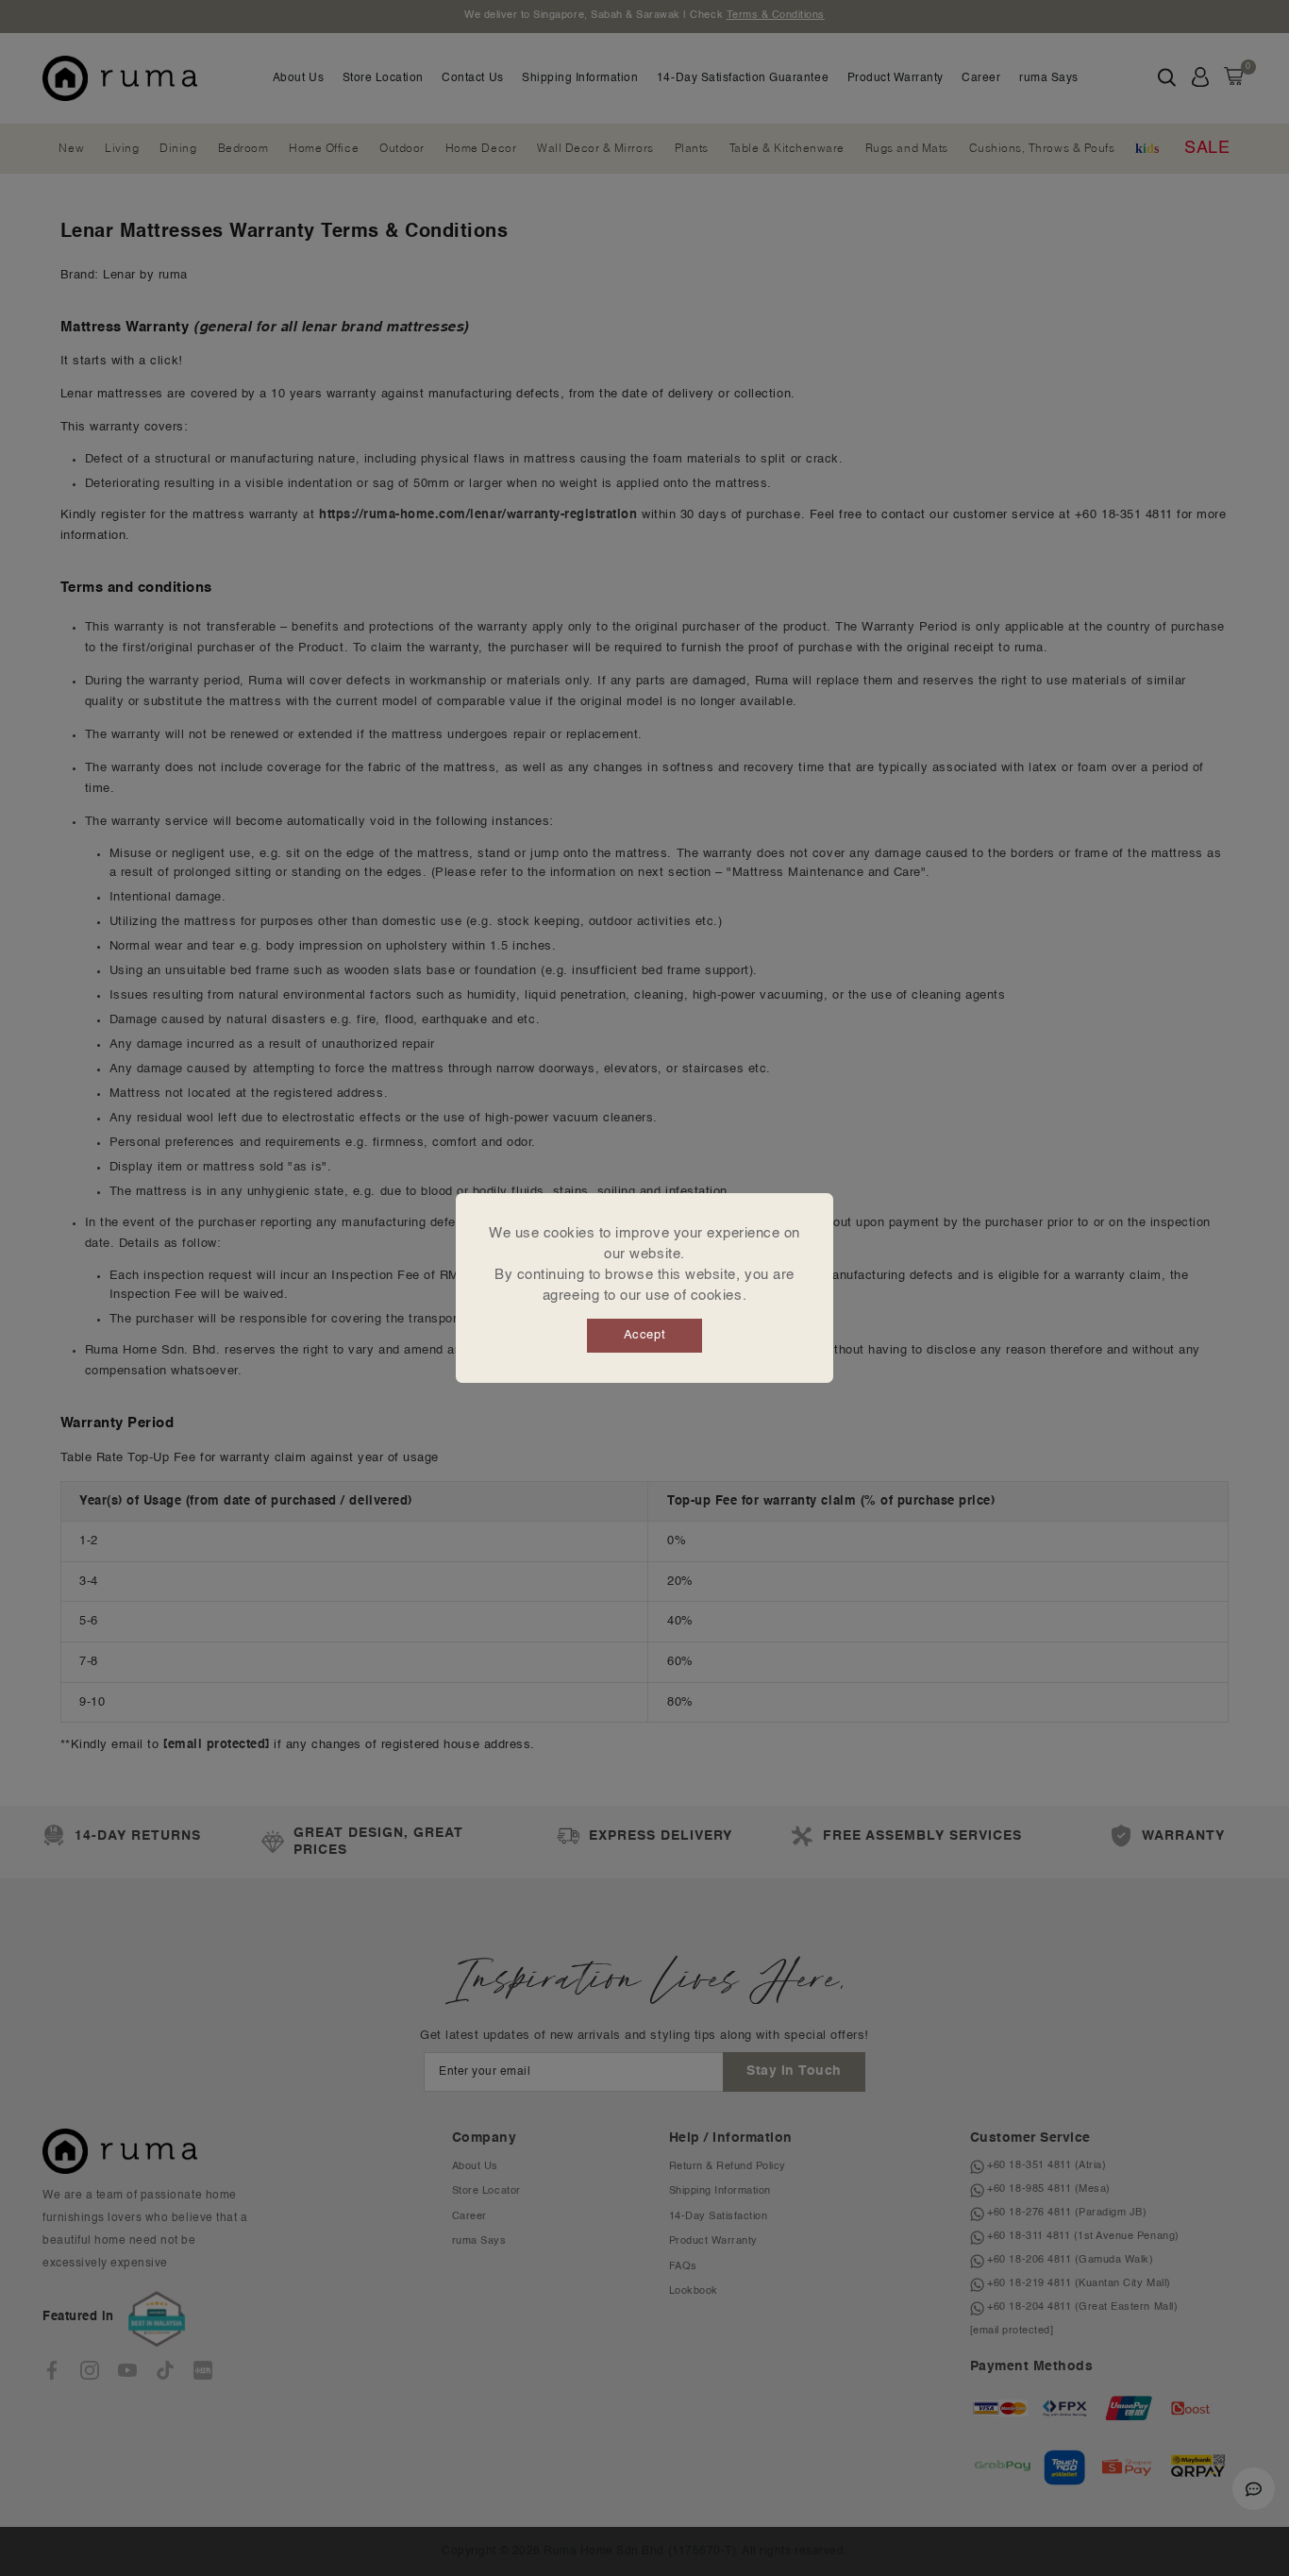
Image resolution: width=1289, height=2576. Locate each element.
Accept (644, 1335)
